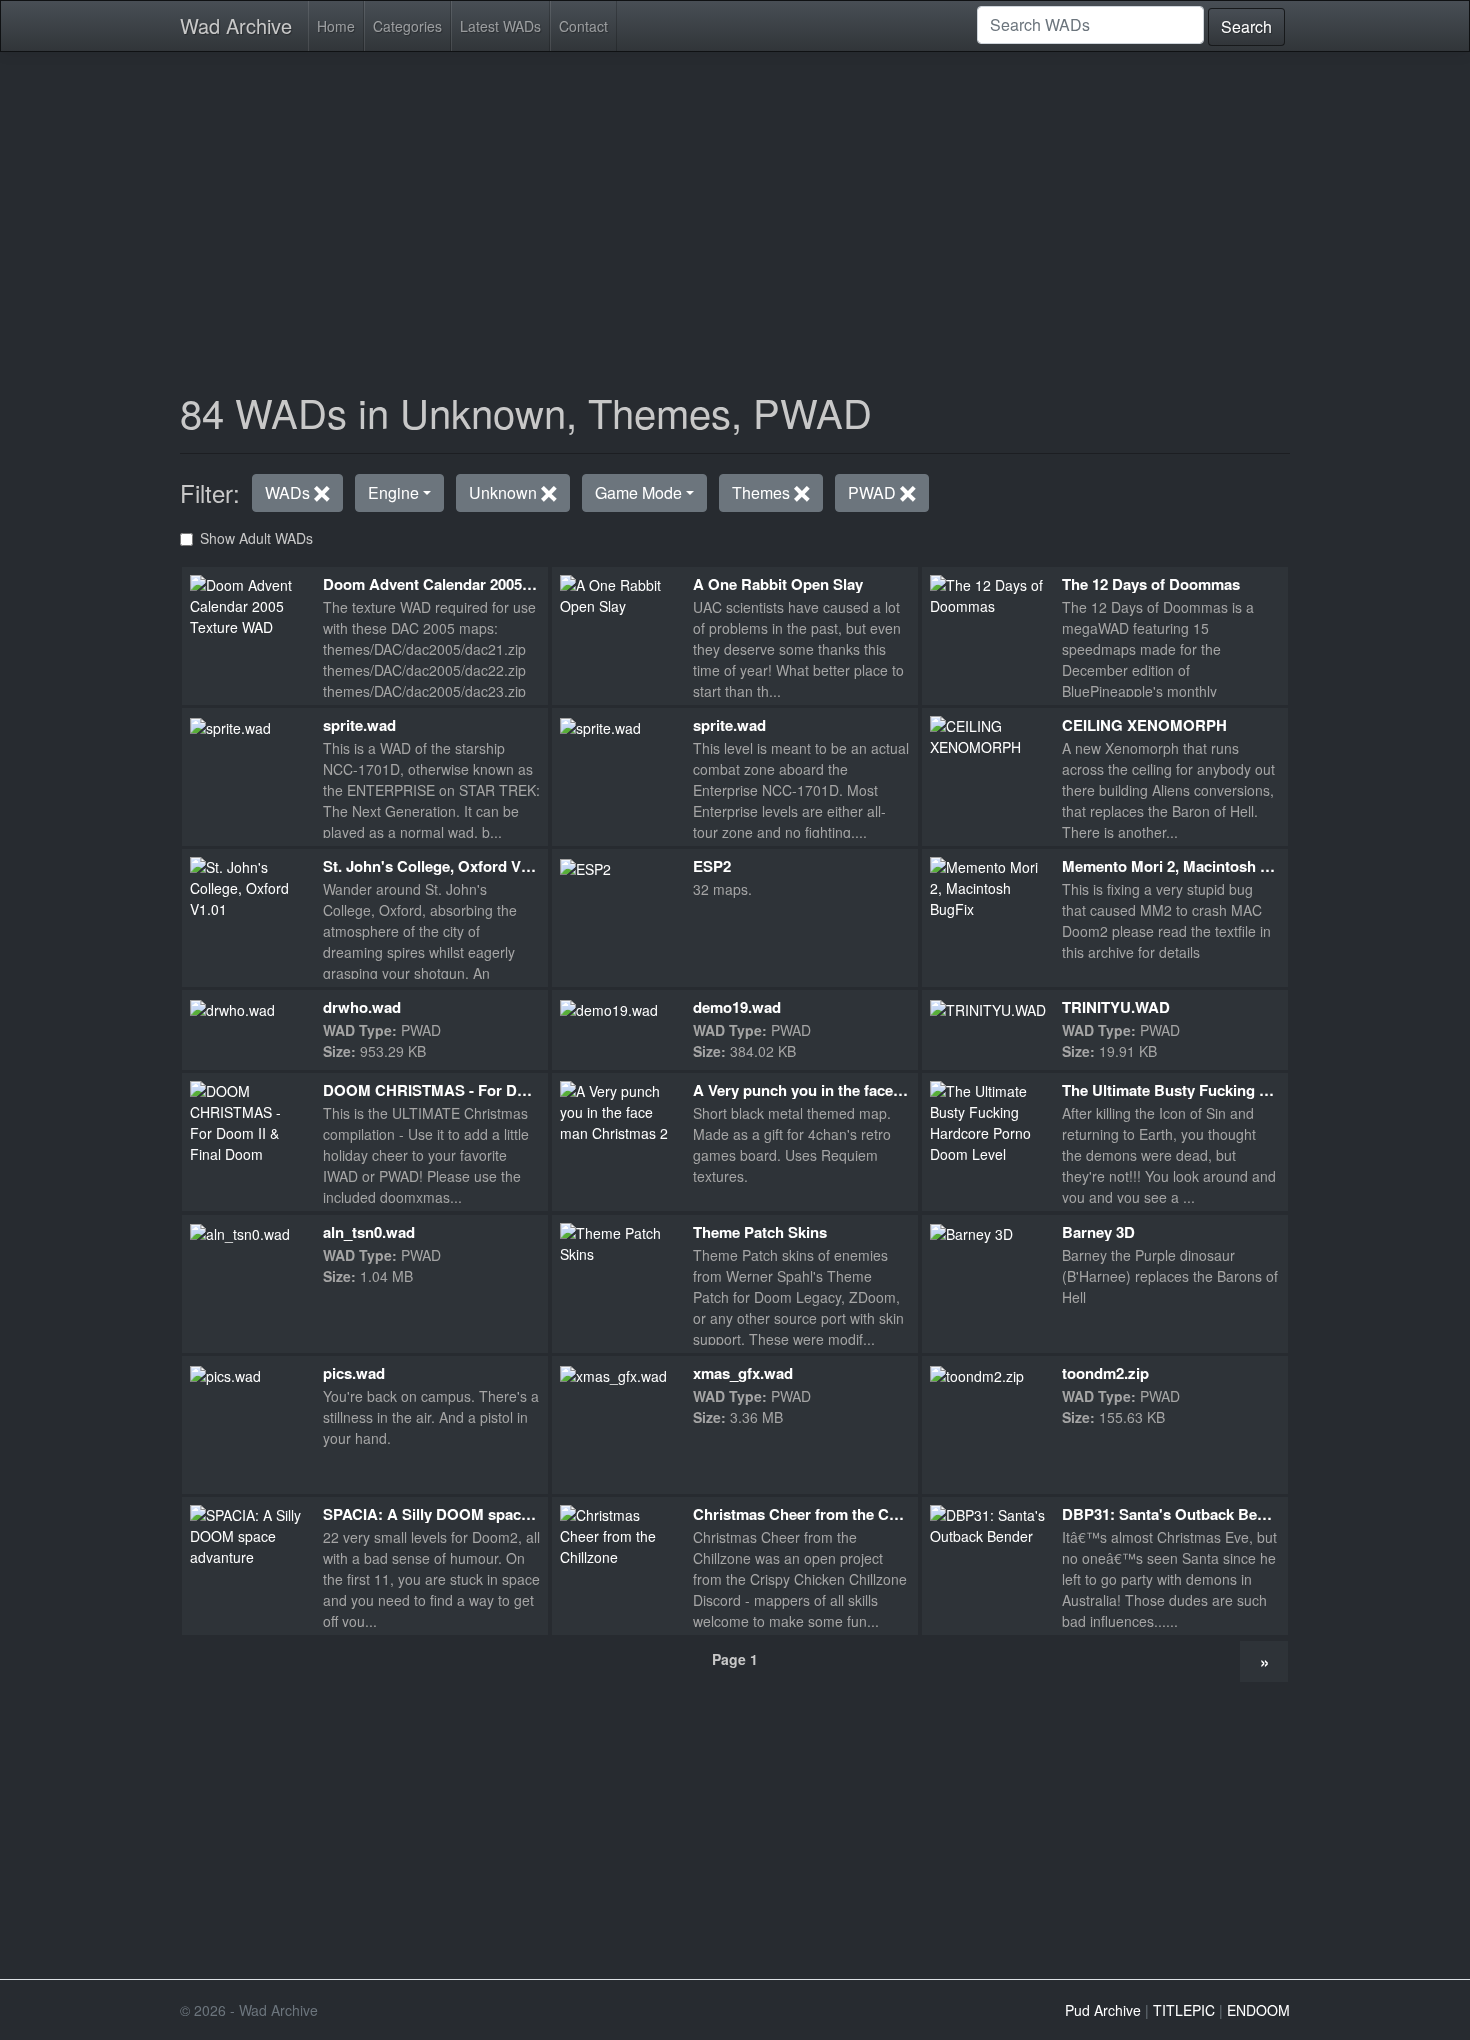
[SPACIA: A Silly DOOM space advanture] (248, 1534)
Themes (763, 492)
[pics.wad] (225, 1374)
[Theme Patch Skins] (618, 1241)
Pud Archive (1103, 2010)
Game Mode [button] (638, 492)
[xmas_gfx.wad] (613, 1374)
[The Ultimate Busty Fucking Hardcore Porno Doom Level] (988, 1121)
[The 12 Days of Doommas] (988, 593)
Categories (407, 26)
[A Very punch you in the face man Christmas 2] (618, 1111)
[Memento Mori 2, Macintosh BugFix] (988, 886)
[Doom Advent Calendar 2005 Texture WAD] (248, 604)
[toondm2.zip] (977, 1374)
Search (1246, 26)
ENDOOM (1258, 2010)
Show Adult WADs (256, 538)
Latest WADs (500, 26)
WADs (289, 492)
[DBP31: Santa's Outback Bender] (988, 1524)
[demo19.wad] (609, 1008)
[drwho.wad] (232, 1008)
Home (336, 26)
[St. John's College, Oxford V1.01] (248, 886)
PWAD (874, 492)
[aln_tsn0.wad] (240, 1233)
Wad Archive (236, 25)
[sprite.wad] (230, 726)
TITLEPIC (1184, 2010)
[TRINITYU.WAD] (988, 1008)
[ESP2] (585, 867)
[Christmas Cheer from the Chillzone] (618, 1534)
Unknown (505, 492)
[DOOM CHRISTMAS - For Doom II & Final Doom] (248, 1121)
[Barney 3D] (971, 1233)
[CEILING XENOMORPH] (988, 734)
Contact (583, 26)
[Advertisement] (735, 208)
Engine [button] (393, 492)
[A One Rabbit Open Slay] (618, 593)
